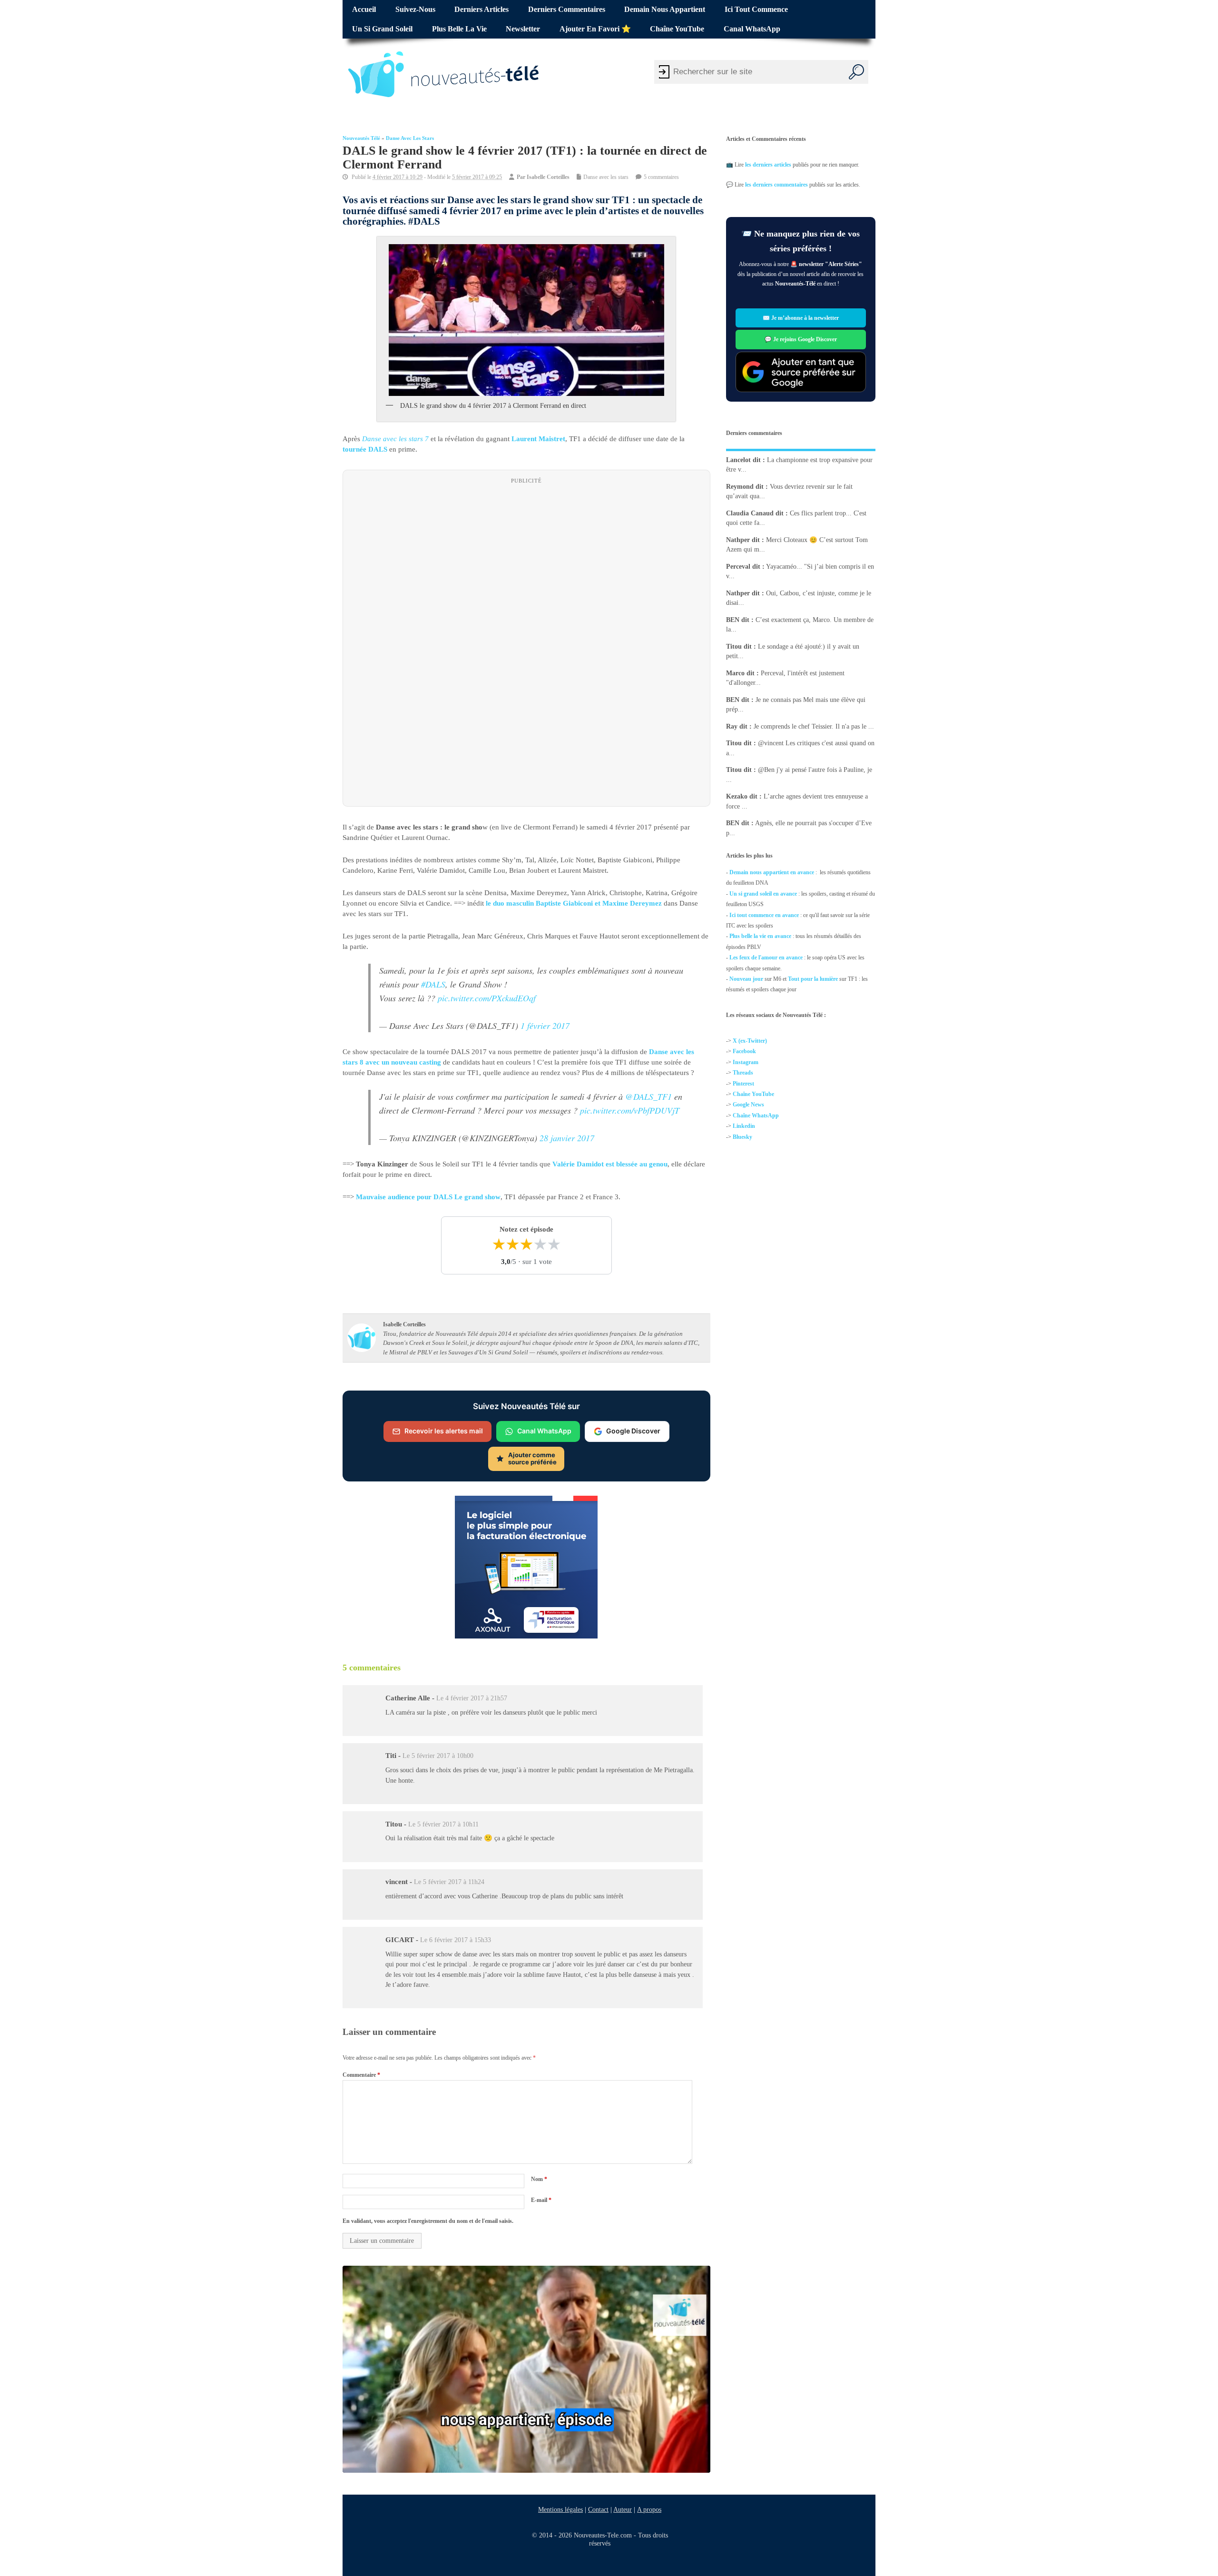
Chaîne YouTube (677, 29)
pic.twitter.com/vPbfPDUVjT (630, 1110)
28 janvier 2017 (567, 1138)
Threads (743, 1073)
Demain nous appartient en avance (772, 872)
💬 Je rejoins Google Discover (801, 339)
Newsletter (523, 29)
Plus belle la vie (459, 29)
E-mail (541, 2200)
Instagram (746, 1062)
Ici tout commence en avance (764, 915)
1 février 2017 (545, 1026)
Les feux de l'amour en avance (766, 957)
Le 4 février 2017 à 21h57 (472, 1698)
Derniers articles (481, 10)
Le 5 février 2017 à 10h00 (438, 1756)
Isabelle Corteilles (548, 177)
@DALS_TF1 (648, 1096)
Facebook (744, 1051)
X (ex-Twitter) (750, 1041)
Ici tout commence (756, 10)
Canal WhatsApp (752, 29)
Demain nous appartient (665, 10)
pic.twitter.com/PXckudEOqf (487, 998)
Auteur (623, 2509)
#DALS (433, 984)
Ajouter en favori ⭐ (595, 29)
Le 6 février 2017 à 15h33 (456, 1940)
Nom (539, 2179)
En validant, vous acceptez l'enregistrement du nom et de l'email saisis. (428, 2221)
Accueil (364, 10)
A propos (649, 2509)
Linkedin (744, 1126)
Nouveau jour (746, 979)
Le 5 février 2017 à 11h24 (449, 1882)
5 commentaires (661, 177)
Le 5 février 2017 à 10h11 (443, 1824)
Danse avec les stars (410, 138)
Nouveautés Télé (361, 138)
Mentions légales (560, 2509)
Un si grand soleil (382, 29)
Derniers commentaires (567, 10)
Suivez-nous (415, 10)
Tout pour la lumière (813, 979)
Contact (598, 2509)
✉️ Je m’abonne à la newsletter (801, 318)
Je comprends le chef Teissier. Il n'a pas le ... (814, 726)
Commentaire (361, 2075)
